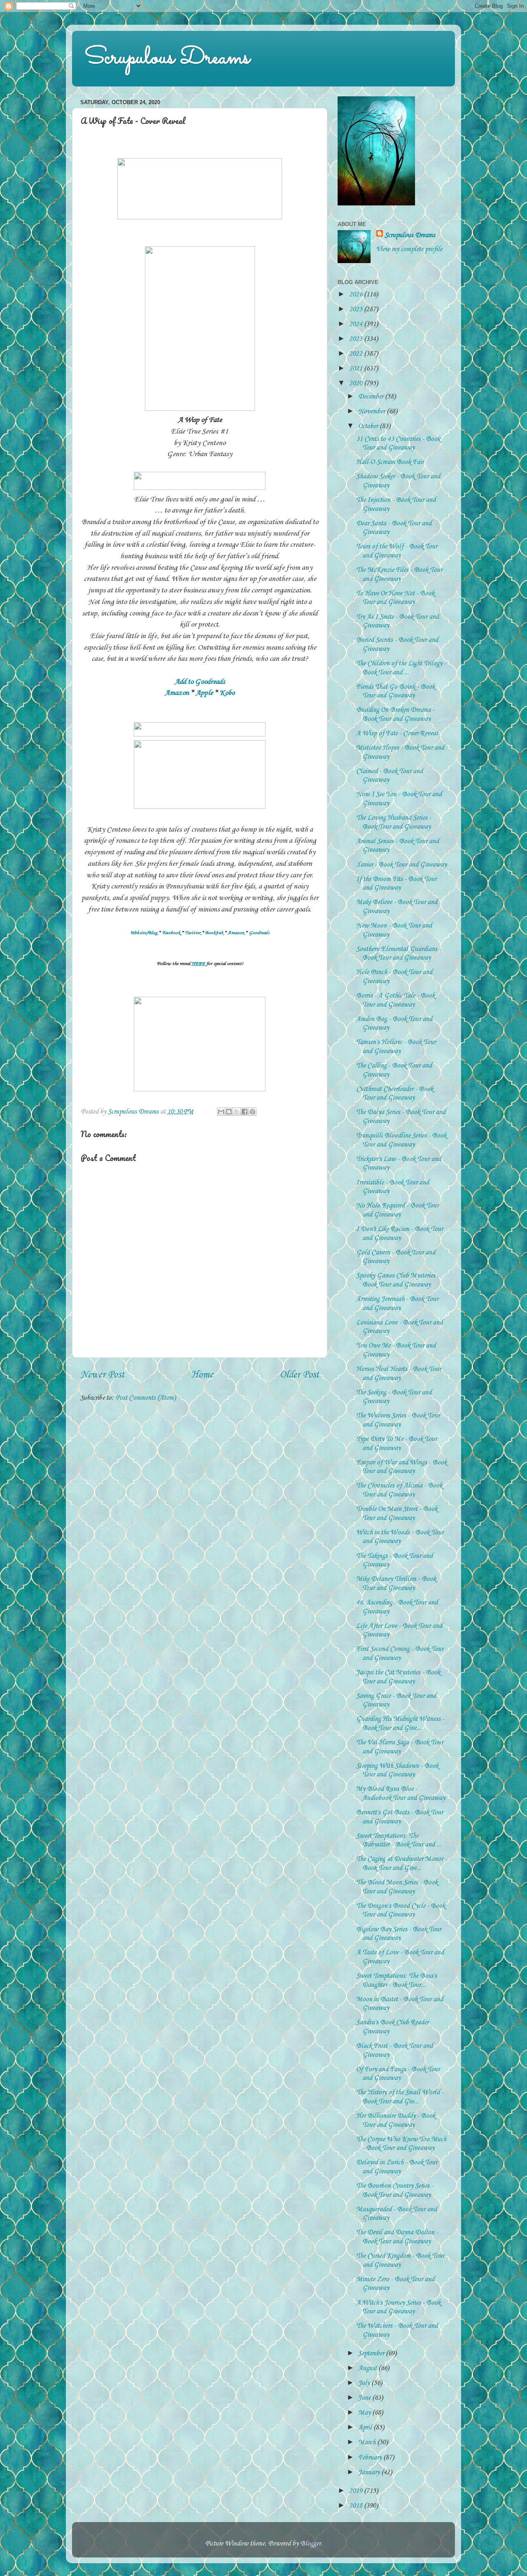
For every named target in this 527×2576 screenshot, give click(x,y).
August (368, 2368)
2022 (357, 354)
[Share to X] (237, 1112)
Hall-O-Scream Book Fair (390, 462)
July (365, 2383)
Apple (204, 693)
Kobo (227, 693)
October (369, 426)
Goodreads (259, 933)
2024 (357, 324)
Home (202, 1375)
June (365, 2398)
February (371, 2458)
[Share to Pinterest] (252, 1112)
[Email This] (221, 1112)
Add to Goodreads (200, 682)
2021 (357, 369)
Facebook (171, 933)
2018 (357, 2506)
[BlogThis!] (229, 1112)
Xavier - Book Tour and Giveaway (401, 865)
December (372, 397)
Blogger (310, 2544)
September (372, 2353)
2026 (357, 295)
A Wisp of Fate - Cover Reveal (397, 733)
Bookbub (214, 933)
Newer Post (102, 1375)
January (370, 2472)
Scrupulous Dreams (167, 58)
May (365, 2413)
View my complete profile (409, 249)
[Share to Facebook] (245, 1112)
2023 (357, 339)
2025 (357, 309)
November (372, 411)
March (368, 2442)
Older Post (299, 1375)
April (366, 2428)
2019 (357, 2491)
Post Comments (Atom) (146, 1398)
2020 (357, 383)
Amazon (177, 693)
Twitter (193, 933)
